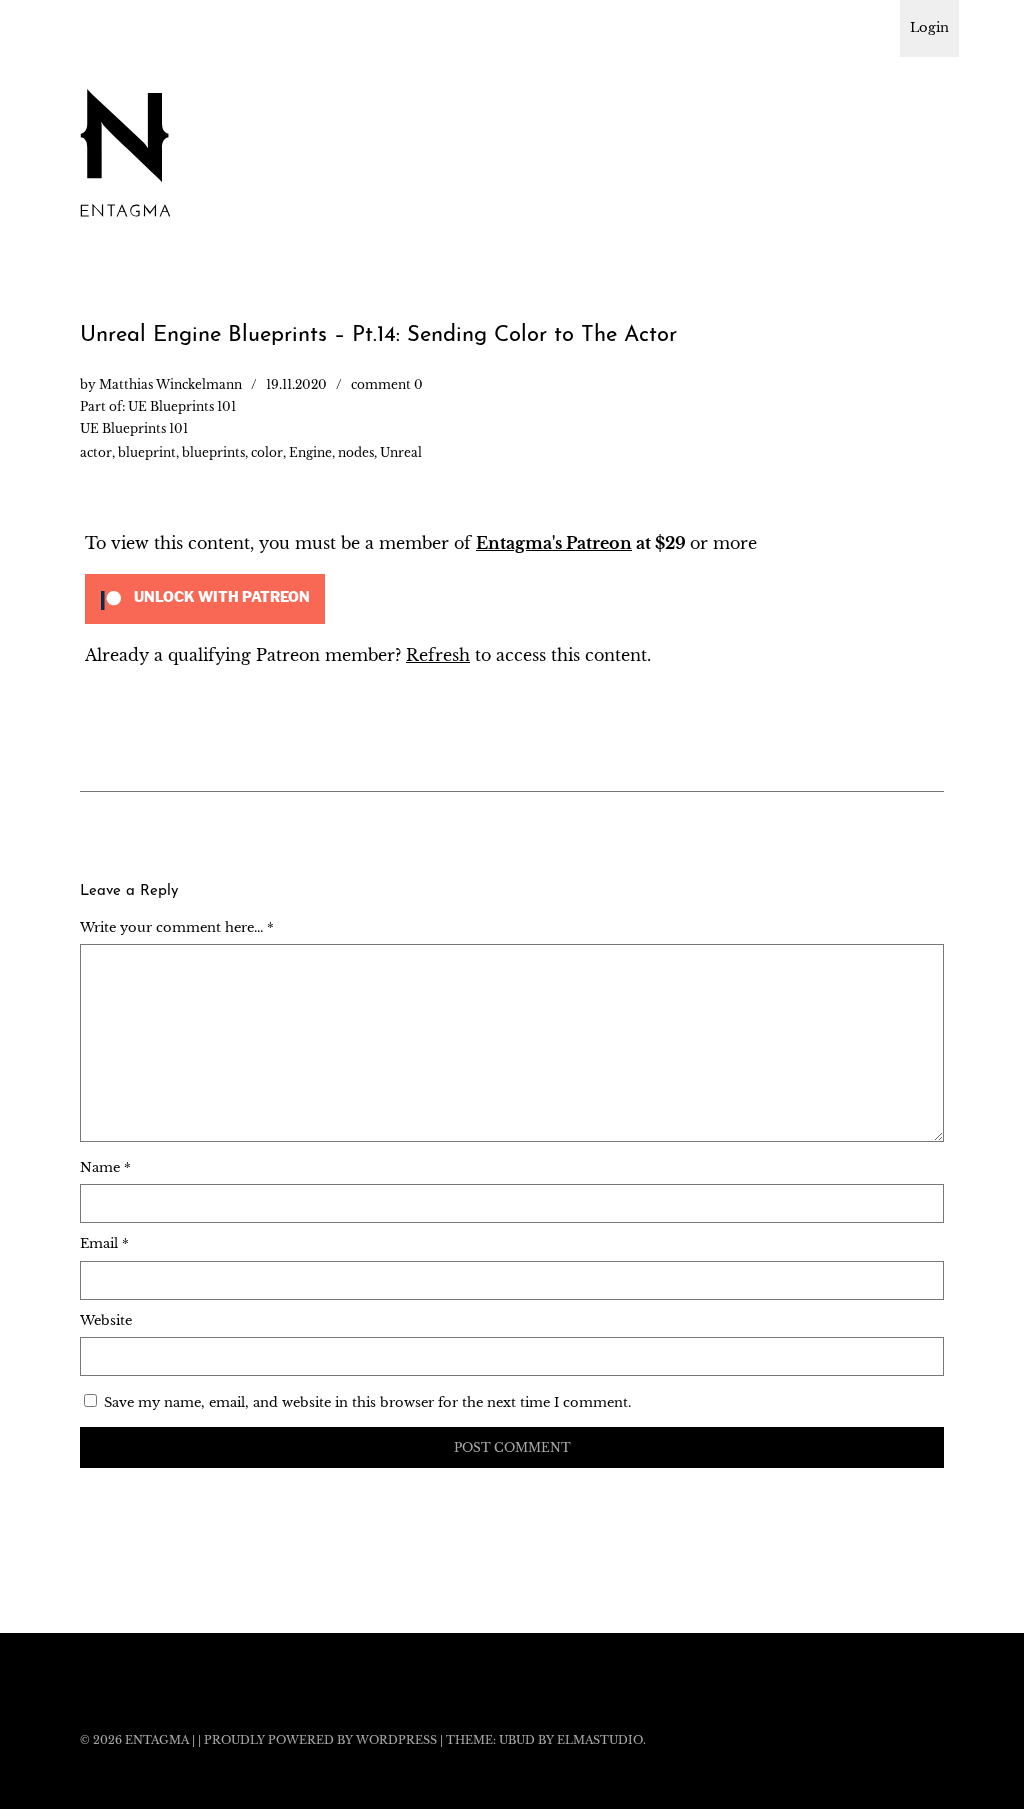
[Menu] (105, 29)
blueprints (213, 452)
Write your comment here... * (177, 927)
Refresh (438, 655)
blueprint (147, 452)
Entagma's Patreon (554, 543)
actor (96, 452)
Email (104, 1243)
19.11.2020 (296, 384)
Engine (310, 452)
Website (106, 1320)
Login (929, 27)
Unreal (401, 452)
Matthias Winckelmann (170, 384)
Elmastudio (600, 1740)
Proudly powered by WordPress (320, 1740)
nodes (356, 452)
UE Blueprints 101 (182, 406)
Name (105, 1167)
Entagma (157, 1740)
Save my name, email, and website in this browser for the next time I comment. (367, 1402)
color (267, 452)
